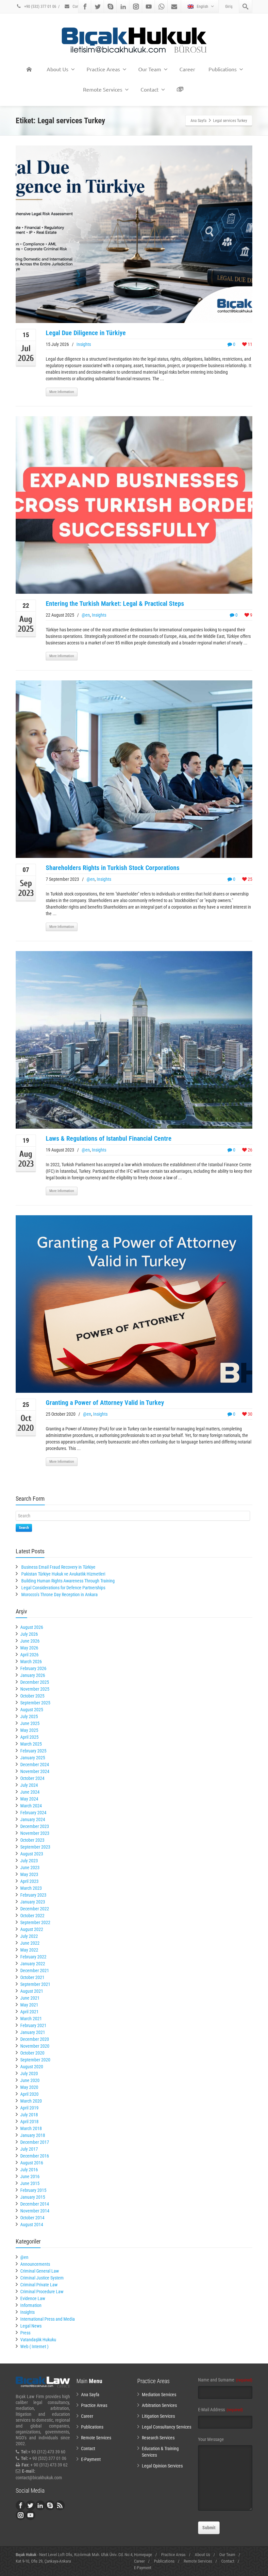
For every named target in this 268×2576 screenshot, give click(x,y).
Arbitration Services (159, 2405)
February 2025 (33, 1751)
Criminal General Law (40, 2271)
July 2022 (29, 1936)
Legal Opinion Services (162, 2466)
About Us (58, 69)
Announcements (35, 2264)
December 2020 (35, 2039)
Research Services (158, 2438)
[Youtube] (149, 7)
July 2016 (29, 2170)
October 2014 (32, 2218)
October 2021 (32, 1977)
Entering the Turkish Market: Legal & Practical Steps (115, 604)
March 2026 (31, 1662)
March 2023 (31, 1888)
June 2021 (30, 1998)
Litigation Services (158, 2416)
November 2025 (35, 1689)
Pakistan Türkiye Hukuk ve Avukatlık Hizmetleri (63, 1574)
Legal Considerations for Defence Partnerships (63, 1588)
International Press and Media (48, 2319)
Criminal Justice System (42, 2278)
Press (25, 2333)
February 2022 (33, 1957)
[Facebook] (85, 7)
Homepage (143, 2555)
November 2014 (35, 2211)
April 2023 (29, 1881)
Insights (84, 344)
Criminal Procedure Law (42, 2292)
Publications (223, 69)
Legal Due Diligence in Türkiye (86, 333)
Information (31, 2305)
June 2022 (30, 1943)
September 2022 (35, 1922)
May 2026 (29, 1648)
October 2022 (32, 1916)
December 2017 (35, 2142)
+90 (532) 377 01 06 (40, 7)
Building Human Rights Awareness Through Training (68, 1581)
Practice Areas (103, 69)
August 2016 (32, 2163)
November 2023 (35, 1833)
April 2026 (29, 1655)
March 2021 (31, 2019)
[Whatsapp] (161, 7)
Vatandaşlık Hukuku (38, 2340)
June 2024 (30, 1792)
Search (24, 1528)
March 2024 (31, 1806)
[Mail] (174, 7)
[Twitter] (98, 7)
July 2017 (29, 2149)
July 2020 (29, 2073)
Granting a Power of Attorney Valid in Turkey (105, 1403)
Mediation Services (159, 2395)
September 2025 (35, 1703)
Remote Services (103, 89)
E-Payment (91, 2459)
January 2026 (33, 1675)
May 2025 (29, 1730)
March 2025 (31, 1744)
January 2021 (33, 2032)
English (202, 7)
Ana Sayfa (90, 2395)
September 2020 (35, 2060)
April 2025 (29, 1737)
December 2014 (35, 2204)
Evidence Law (33, 2298)
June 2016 (30, 2176)
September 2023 (35, 1847)
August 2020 (32, 2067)
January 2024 (33, 1819)
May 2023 (29, 1874)
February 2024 (33, 1813)
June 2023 (30, 1868)
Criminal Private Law (39, 2285)
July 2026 (29, 1634)
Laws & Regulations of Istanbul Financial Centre (109, 1138)
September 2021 (35, 1984)
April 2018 (29, 2122)
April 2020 (29, 2094)
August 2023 (32, 1854)
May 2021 (29, 2005)
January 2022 (33, 1964)
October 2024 (32, 1778)
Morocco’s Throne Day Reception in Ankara (59, 1595)
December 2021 (35, 1970)
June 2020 (30, 2080)
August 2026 (32, 1627)
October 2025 (32, 1696)
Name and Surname (225, 2380)
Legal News (31, 2326)
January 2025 (33, 1758)
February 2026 (33, 1668)
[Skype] (110, 7)
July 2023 (29, 1861)
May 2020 (29, 2087)
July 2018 (29, 2115)
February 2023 (33, 1895)
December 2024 (35, 1765)
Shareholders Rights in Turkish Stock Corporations (113, 868)
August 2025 (32, 1710)
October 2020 (32, 2053)
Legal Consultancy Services (167, 2427)
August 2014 (32, 2225)
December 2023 (35, 1826)
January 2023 (33, 1902)
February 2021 (33, 2025)
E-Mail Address (220, 2410)
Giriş (229, 7)
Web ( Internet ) (34, 2346)
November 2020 (35, 2046)
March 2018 (31, 2128)
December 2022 (35, 1909)
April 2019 (29, 2108)
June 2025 (30, 1723)
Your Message (211, 2439)
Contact (78, 7)
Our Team (150, 69)
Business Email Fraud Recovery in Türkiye (58, 1567)
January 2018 (33, 2135)
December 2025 (35, 1682)
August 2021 (32, 1991)
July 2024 (29, 1785)
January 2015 (33, 2197)
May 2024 (29, 1799)
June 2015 (30, 2183)
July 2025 (29, 1716)
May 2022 (29, 1950)
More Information (62, 392)
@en (86, 615)
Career (187, 69)
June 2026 (30, 1641)
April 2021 (29, 2012)
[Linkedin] (123, 7)
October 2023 (32, 1840)
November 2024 (35, 1771)
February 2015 (33, 2190)
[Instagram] (136, 7)
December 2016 (35, 2156)
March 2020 (31, 2101)
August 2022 (32, 1929)
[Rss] (60, 2505)
